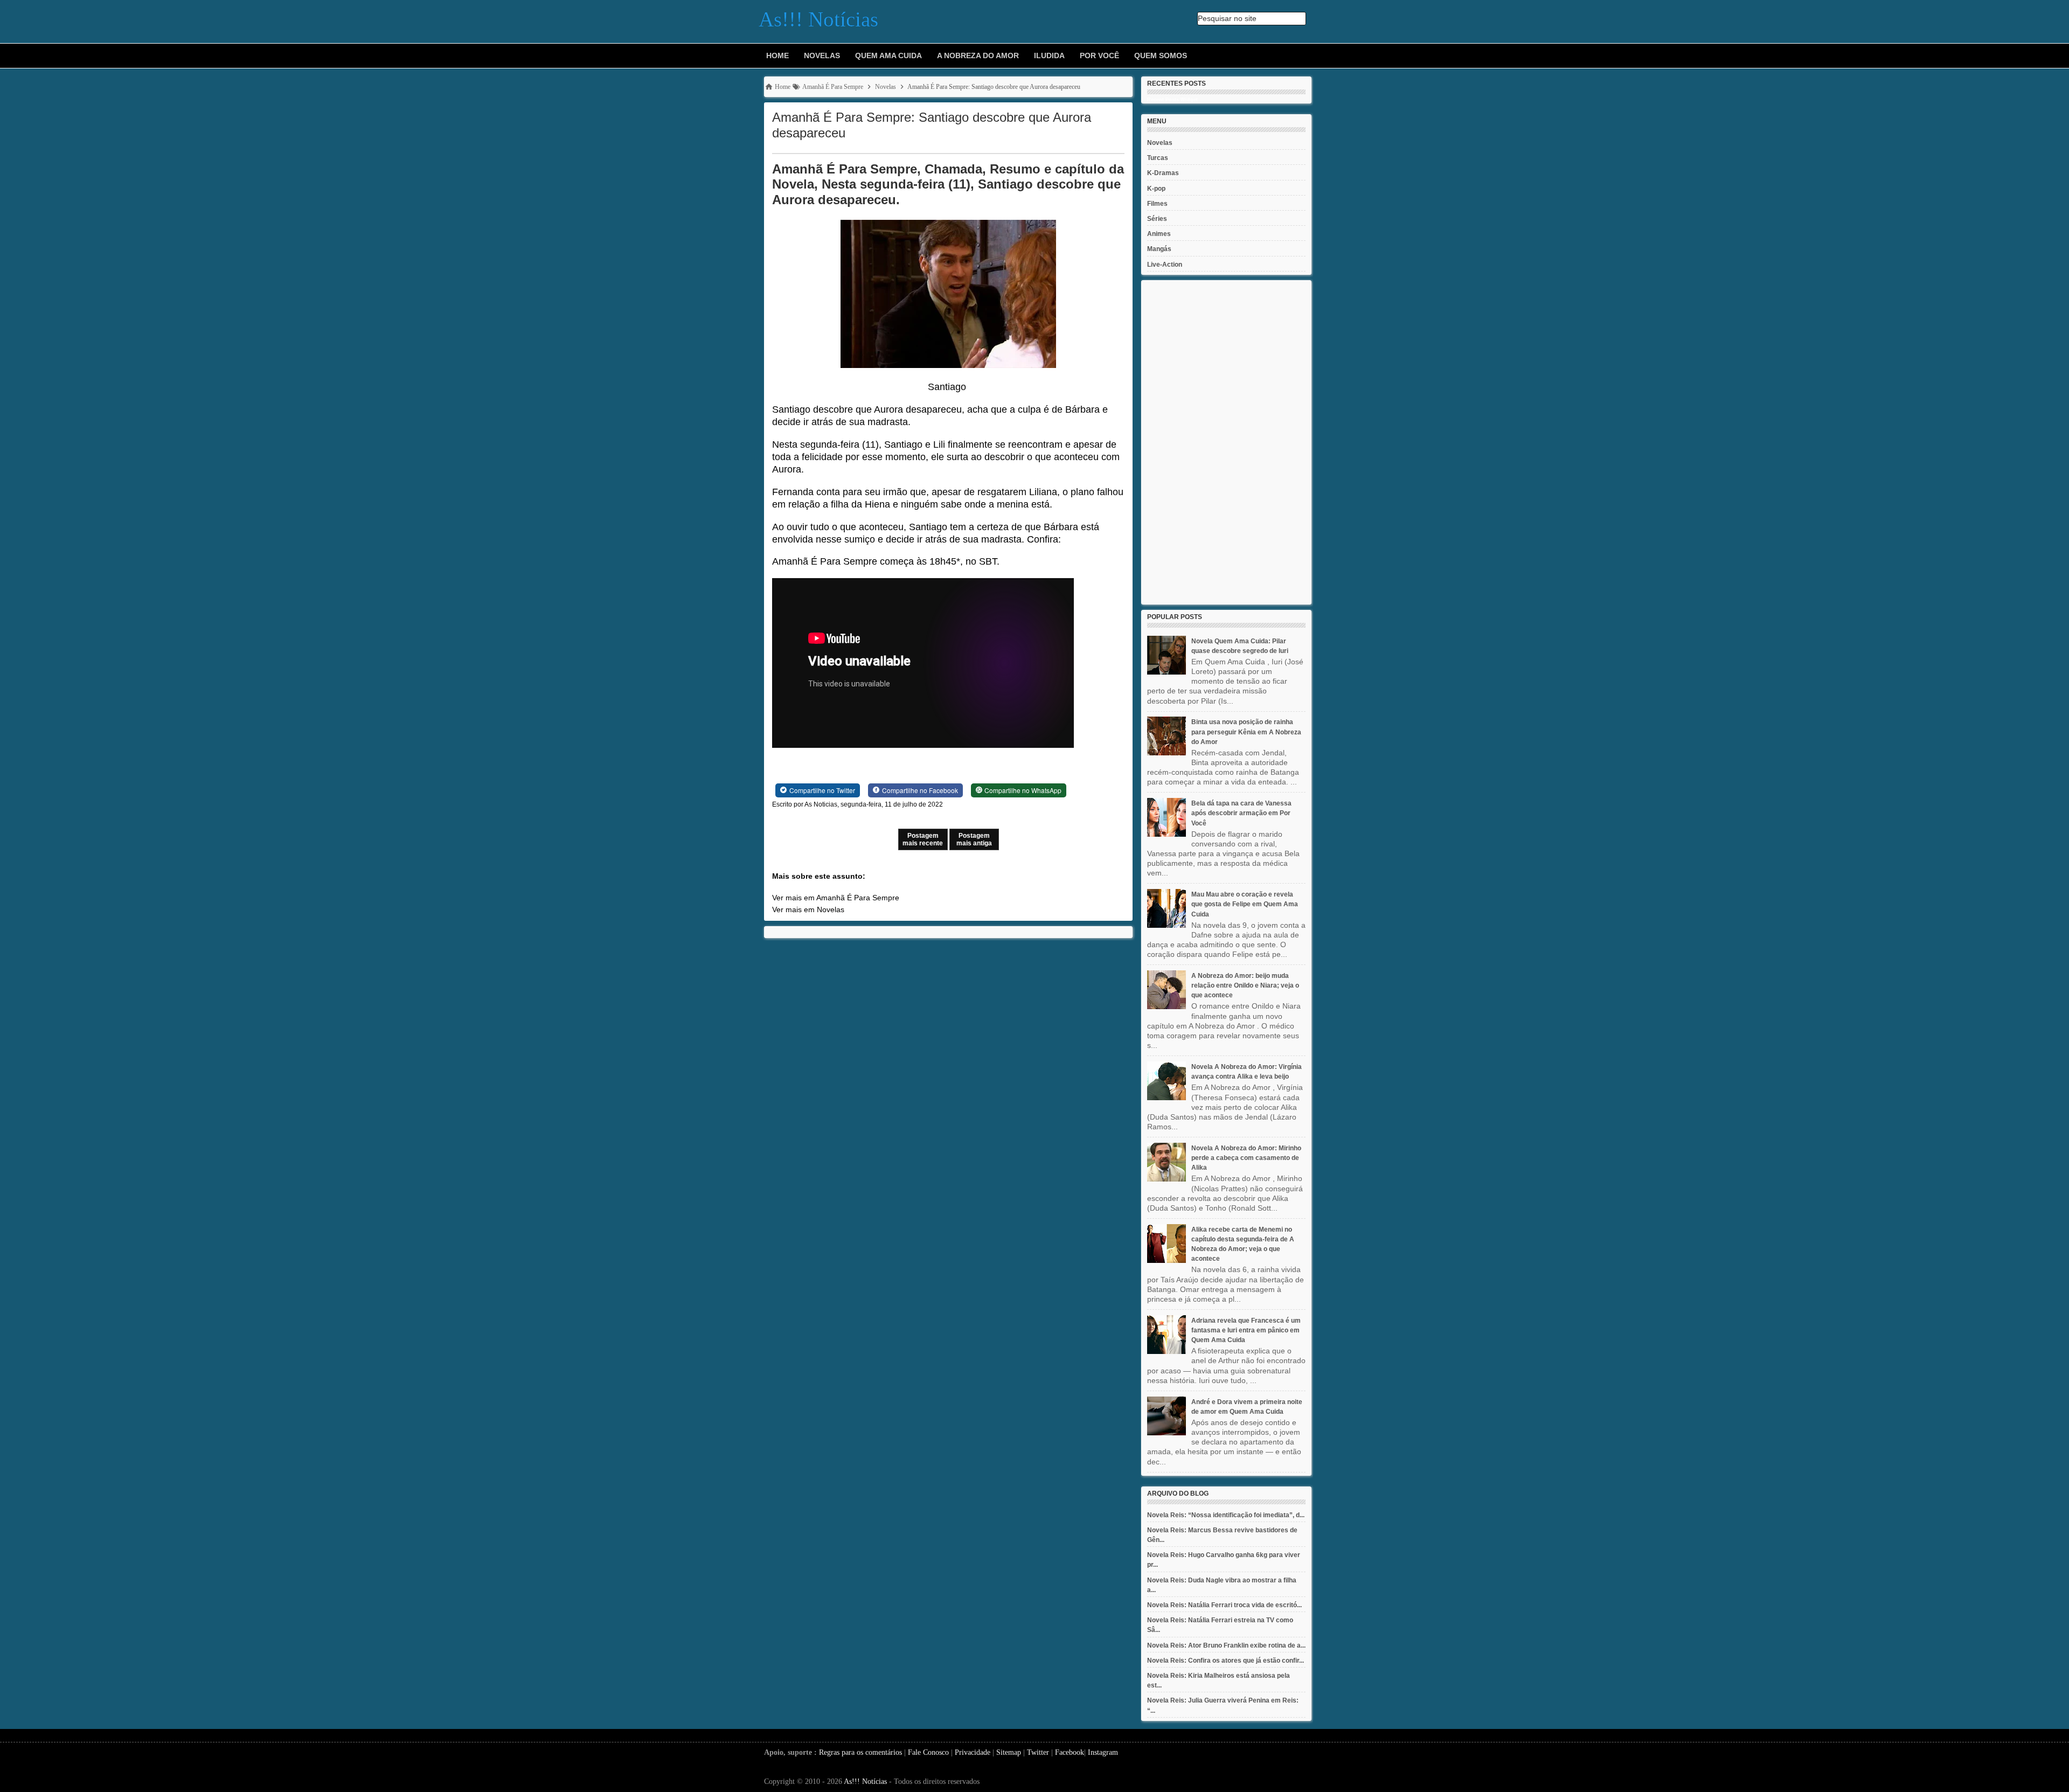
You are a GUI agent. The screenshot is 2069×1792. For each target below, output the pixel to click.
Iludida (1049, 55)
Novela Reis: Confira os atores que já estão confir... (1226, 1661)
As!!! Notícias (865, 1781)
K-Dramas (1163, 173)
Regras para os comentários (860, 1752)
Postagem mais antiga (974, 839)
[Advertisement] (1226, 442)
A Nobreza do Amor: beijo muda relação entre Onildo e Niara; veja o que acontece (1245, 985)
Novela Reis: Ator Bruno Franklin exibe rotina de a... (1226, 1645)
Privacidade (973, 1752)
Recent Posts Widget (1172, 100)
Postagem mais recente (923, 839)
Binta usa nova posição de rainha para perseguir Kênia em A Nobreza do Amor (1246, 732)
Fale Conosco (928, 1752)
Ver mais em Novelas (808, 909)
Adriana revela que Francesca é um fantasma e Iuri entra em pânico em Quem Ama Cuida (1246, 1330)
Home (777, 55)
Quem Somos (1161, 55)
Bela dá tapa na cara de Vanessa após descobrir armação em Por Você (1241, 813)
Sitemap (1009, 1752)
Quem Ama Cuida (888, 55)
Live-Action (1165, 265)
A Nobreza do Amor (978, 55)
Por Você (1099, 55)
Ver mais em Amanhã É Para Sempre (836, 898)
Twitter (1038, 1752)
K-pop (1156, 189)
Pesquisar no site (1227, 18)
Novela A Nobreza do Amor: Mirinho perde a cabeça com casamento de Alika (1246, 1158)
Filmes (1157, 204)
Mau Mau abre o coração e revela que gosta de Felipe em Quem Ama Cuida (1245, 904)
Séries (1157, 219)
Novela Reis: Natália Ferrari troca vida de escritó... (1224, 1605)
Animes (1159, 234)
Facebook (1070, 1752)
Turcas (1158, 158)
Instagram (1103, 1752)
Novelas (822, 55)
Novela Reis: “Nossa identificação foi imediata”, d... (1226, 1515)
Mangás (1159, 249)
